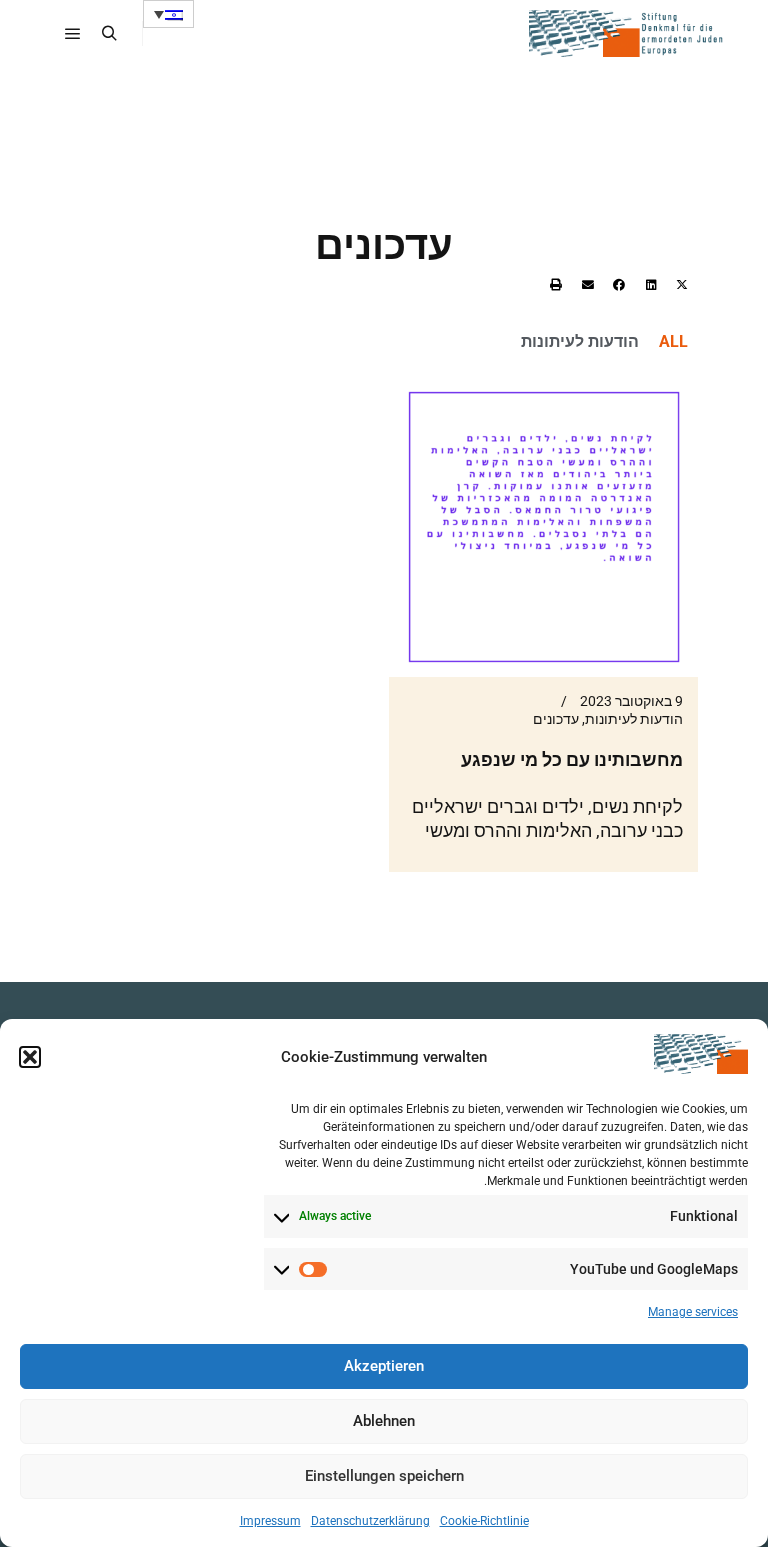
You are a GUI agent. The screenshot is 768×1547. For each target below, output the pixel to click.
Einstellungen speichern (384, 1476)
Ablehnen (384, 1421)
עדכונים (556, 719)
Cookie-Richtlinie (484, 1521)
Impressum (270, 1521)
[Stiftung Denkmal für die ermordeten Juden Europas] (628, 33)
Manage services (693, 1312)
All (673, 341)
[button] (30, 1057)
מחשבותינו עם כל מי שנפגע (572, 759)
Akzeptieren (384, 1366)
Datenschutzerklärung (370, 1521)
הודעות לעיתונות (580, 341)
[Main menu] (73, 34)
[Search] (109, 34)
